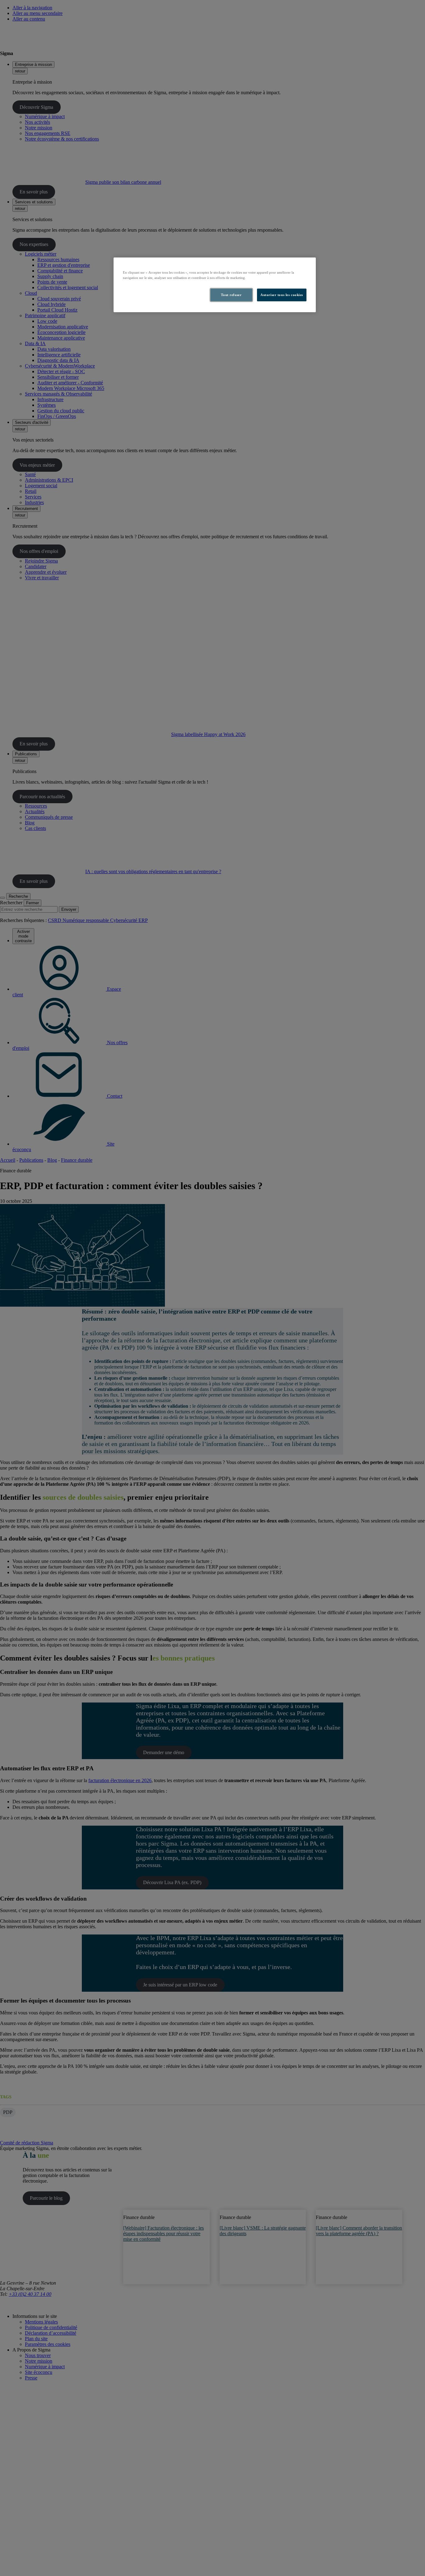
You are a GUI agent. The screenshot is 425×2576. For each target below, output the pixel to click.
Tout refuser (231, 295)
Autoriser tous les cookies (282, 295)
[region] (215, 285)
